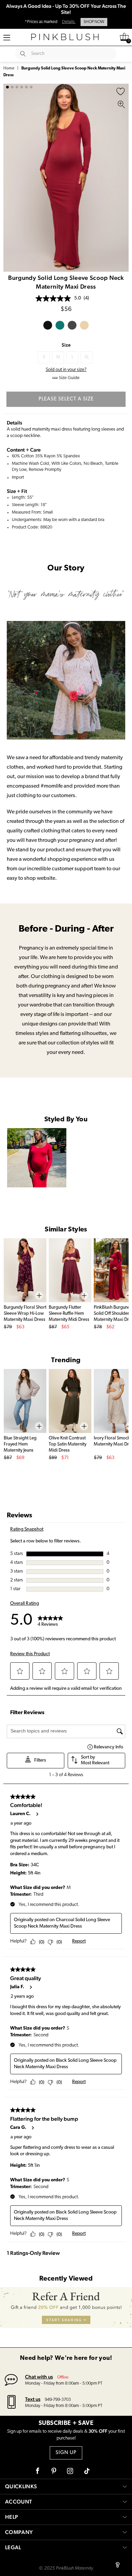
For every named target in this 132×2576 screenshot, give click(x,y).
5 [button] (26, 87)
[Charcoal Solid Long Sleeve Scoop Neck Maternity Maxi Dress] (72, 325)
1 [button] (7, 87)
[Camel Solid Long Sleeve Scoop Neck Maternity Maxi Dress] (84, 325)
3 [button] (17, 87)
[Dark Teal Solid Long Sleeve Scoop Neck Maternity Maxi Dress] (60, 325)
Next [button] (122, 178)
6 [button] (31, 87)
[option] (66, 178)
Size (66, 345)
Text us (33, 2399)
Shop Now (94, 22)
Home (9, 68)
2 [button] (12, 87)
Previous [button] (10, 178)
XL (87, 357)
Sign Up (66, 2453)
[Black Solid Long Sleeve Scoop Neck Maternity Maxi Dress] (48, 325)
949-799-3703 (58, 2400)
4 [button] (22, 87)
